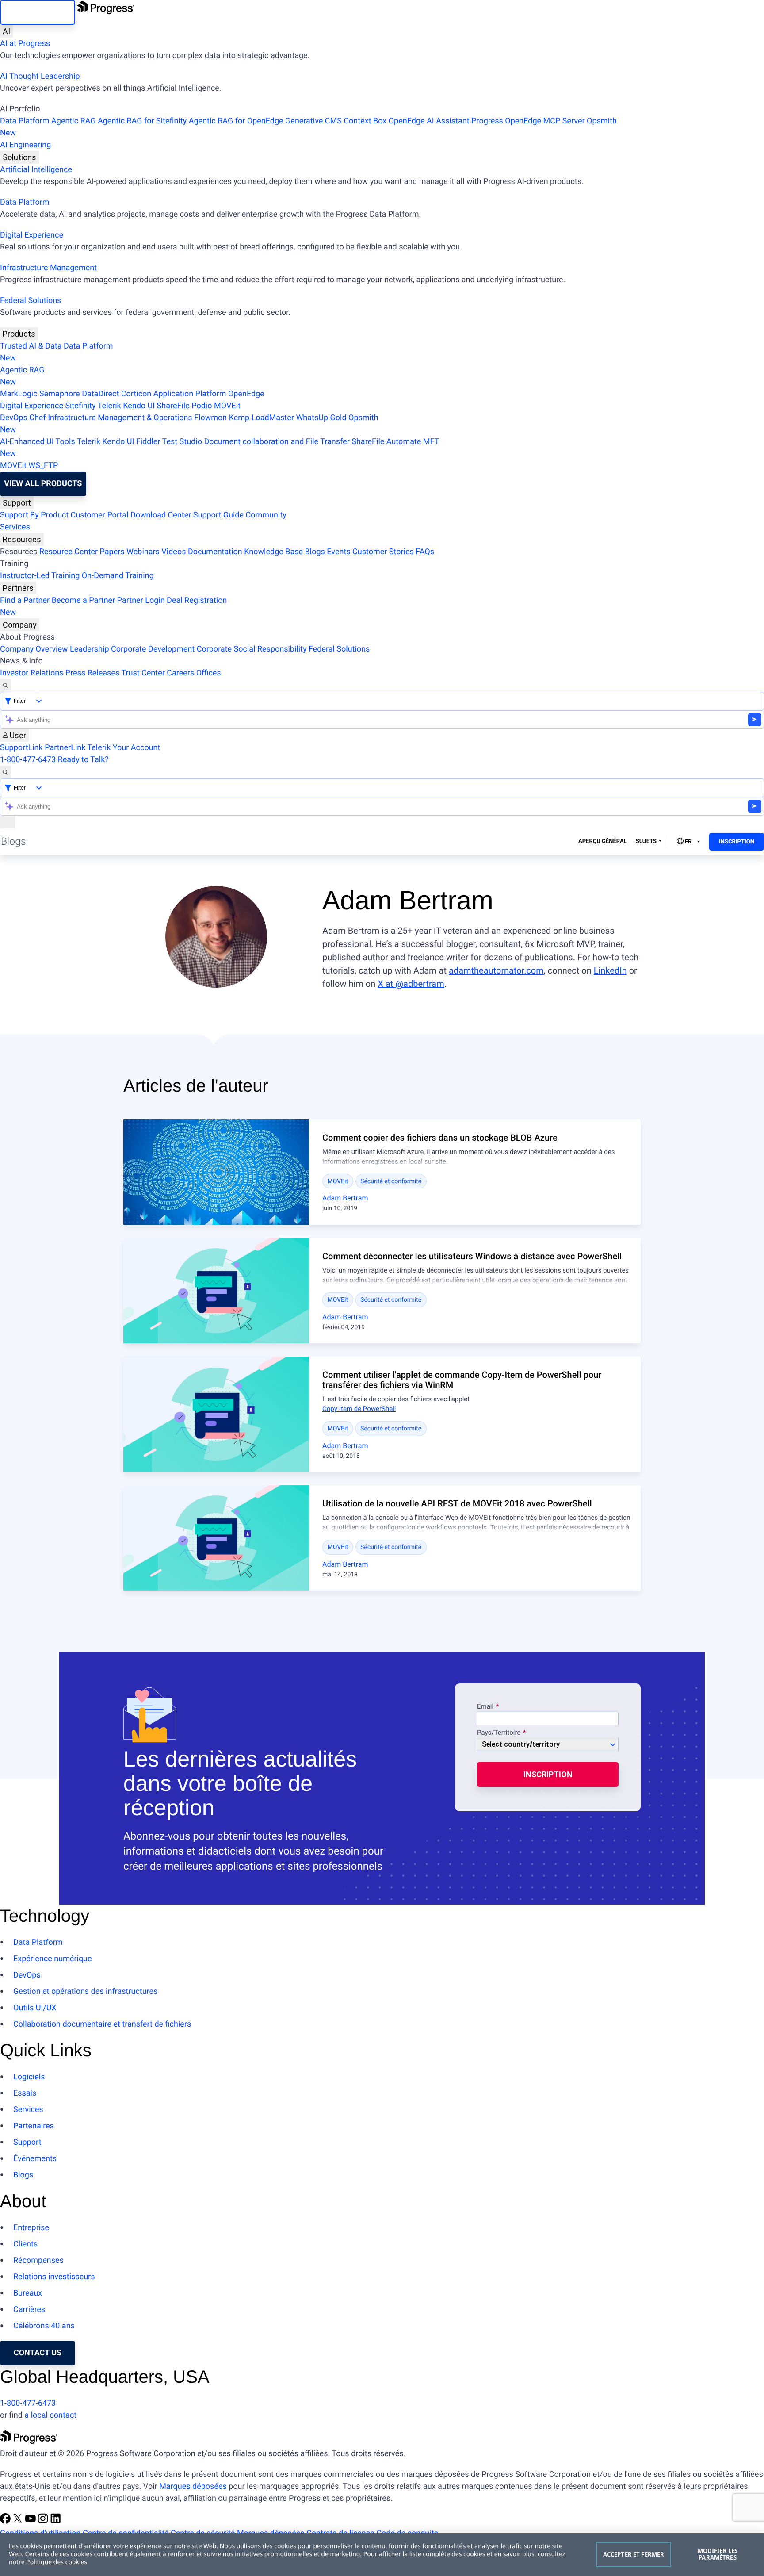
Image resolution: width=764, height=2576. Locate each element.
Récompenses (38, 2260)
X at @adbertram (411, 984)
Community (266, 515)
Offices (209, 673)
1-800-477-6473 (28, 760)
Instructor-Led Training (40, 576)
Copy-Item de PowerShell (359, 1409)
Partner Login (141, 600)
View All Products (43, 484)
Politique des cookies (57, 2562)
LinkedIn (610, 970)
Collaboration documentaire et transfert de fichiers (102, 2024)
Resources (22, 539)
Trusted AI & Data (31, 346)
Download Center (161, 515)
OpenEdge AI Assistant (429, 121)
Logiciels (29, 2077)
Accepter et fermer (634, 2554)
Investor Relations (32, 673)
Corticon (136, 394)
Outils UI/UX (35, 2008)
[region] (382, 2555)
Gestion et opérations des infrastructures (85, 1991)
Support (17, 503)
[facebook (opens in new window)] (6, 2521)
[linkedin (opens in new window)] (56, 2521)
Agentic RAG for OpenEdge (236, 121)
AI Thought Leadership (40, 76)
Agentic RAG (74, 121)
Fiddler (148, 442)
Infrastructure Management (48, 268)
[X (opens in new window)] (19, 2521)
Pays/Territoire (499, 1733)
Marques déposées (193, 2486)
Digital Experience (32, 235)
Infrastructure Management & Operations (120, 418)
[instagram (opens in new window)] (44, 2521)
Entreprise (31, 2228)
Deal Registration (113, 606)
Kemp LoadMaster (262, 418)
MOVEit (227, 406)
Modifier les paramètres (718, 2554)
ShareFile (173, 406)
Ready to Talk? (83, 760)
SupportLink (21, 748)
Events (338, 552)
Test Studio (182, 442)
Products (19, 334)
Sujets (646, 841)
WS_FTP (43, 466)
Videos (174, 552)
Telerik (109, 406)
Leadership (90, 649)
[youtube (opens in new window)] (31, 2521)
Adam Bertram (345, 1198)
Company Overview (34, 649)
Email (486, 1707)
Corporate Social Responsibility (252, 649)
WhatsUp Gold (321, 418)
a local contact (50, 2415)
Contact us (38, 2353)
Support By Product (34, 515)
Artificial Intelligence (36, 170)
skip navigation (38, 12)
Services (15, 527)
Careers (180, 673)
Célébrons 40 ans (44, 2326)
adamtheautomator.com (496, 970)
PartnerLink (65, 748)
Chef (37, 418)
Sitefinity (80, 406)
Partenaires (34, 2126)
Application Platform (190, 394)
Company (20, 625)
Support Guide (218, 515)
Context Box (365, 121)
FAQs (425, 552)
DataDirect (100, 394)
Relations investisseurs (54, 2277)
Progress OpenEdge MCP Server (528, 121)
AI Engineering (25, 145)
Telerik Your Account (124, 748)
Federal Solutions (31, 301)
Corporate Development (153, 649)
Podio (202, 406)
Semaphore (60, 394)
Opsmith (308, 127)
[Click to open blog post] (216, 1172)
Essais (25, 2093)
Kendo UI (139, 406)
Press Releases (92, 673)
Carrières (29, 2310)
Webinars (143, 552)
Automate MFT (220, 448)
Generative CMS (313, 121)
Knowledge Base (273, 552)
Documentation (215, 552)
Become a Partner (84, 600)
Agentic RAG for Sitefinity (142, 121)
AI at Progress (25, 44)
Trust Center (143, 673)
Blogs (315, 552)
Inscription (737, 842)
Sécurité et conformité (391, 1181)
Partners (18, 588)
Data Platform (25, 121)
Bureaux (28, 2293)
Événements (35, 2159)
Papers (112, 552)
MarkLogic (19, 394)
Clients (25, 2244)
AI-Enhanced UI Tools (38, 442)
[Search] (5, 685)
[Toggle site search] (5, 772)
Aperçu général (603, 841)
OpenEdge (246, 394)
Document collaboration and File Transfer (277, 442)
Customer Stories (383, 552)
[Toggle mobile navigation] (8, 822)
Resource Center (69, 552)
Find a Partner (25, 600)
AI (6, 31)
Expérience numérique (53, 1959)
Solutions (19, 157)
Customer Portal (100, 515)
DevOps (14, 418)
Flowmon (210, 418)
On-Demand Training (118, 576)
